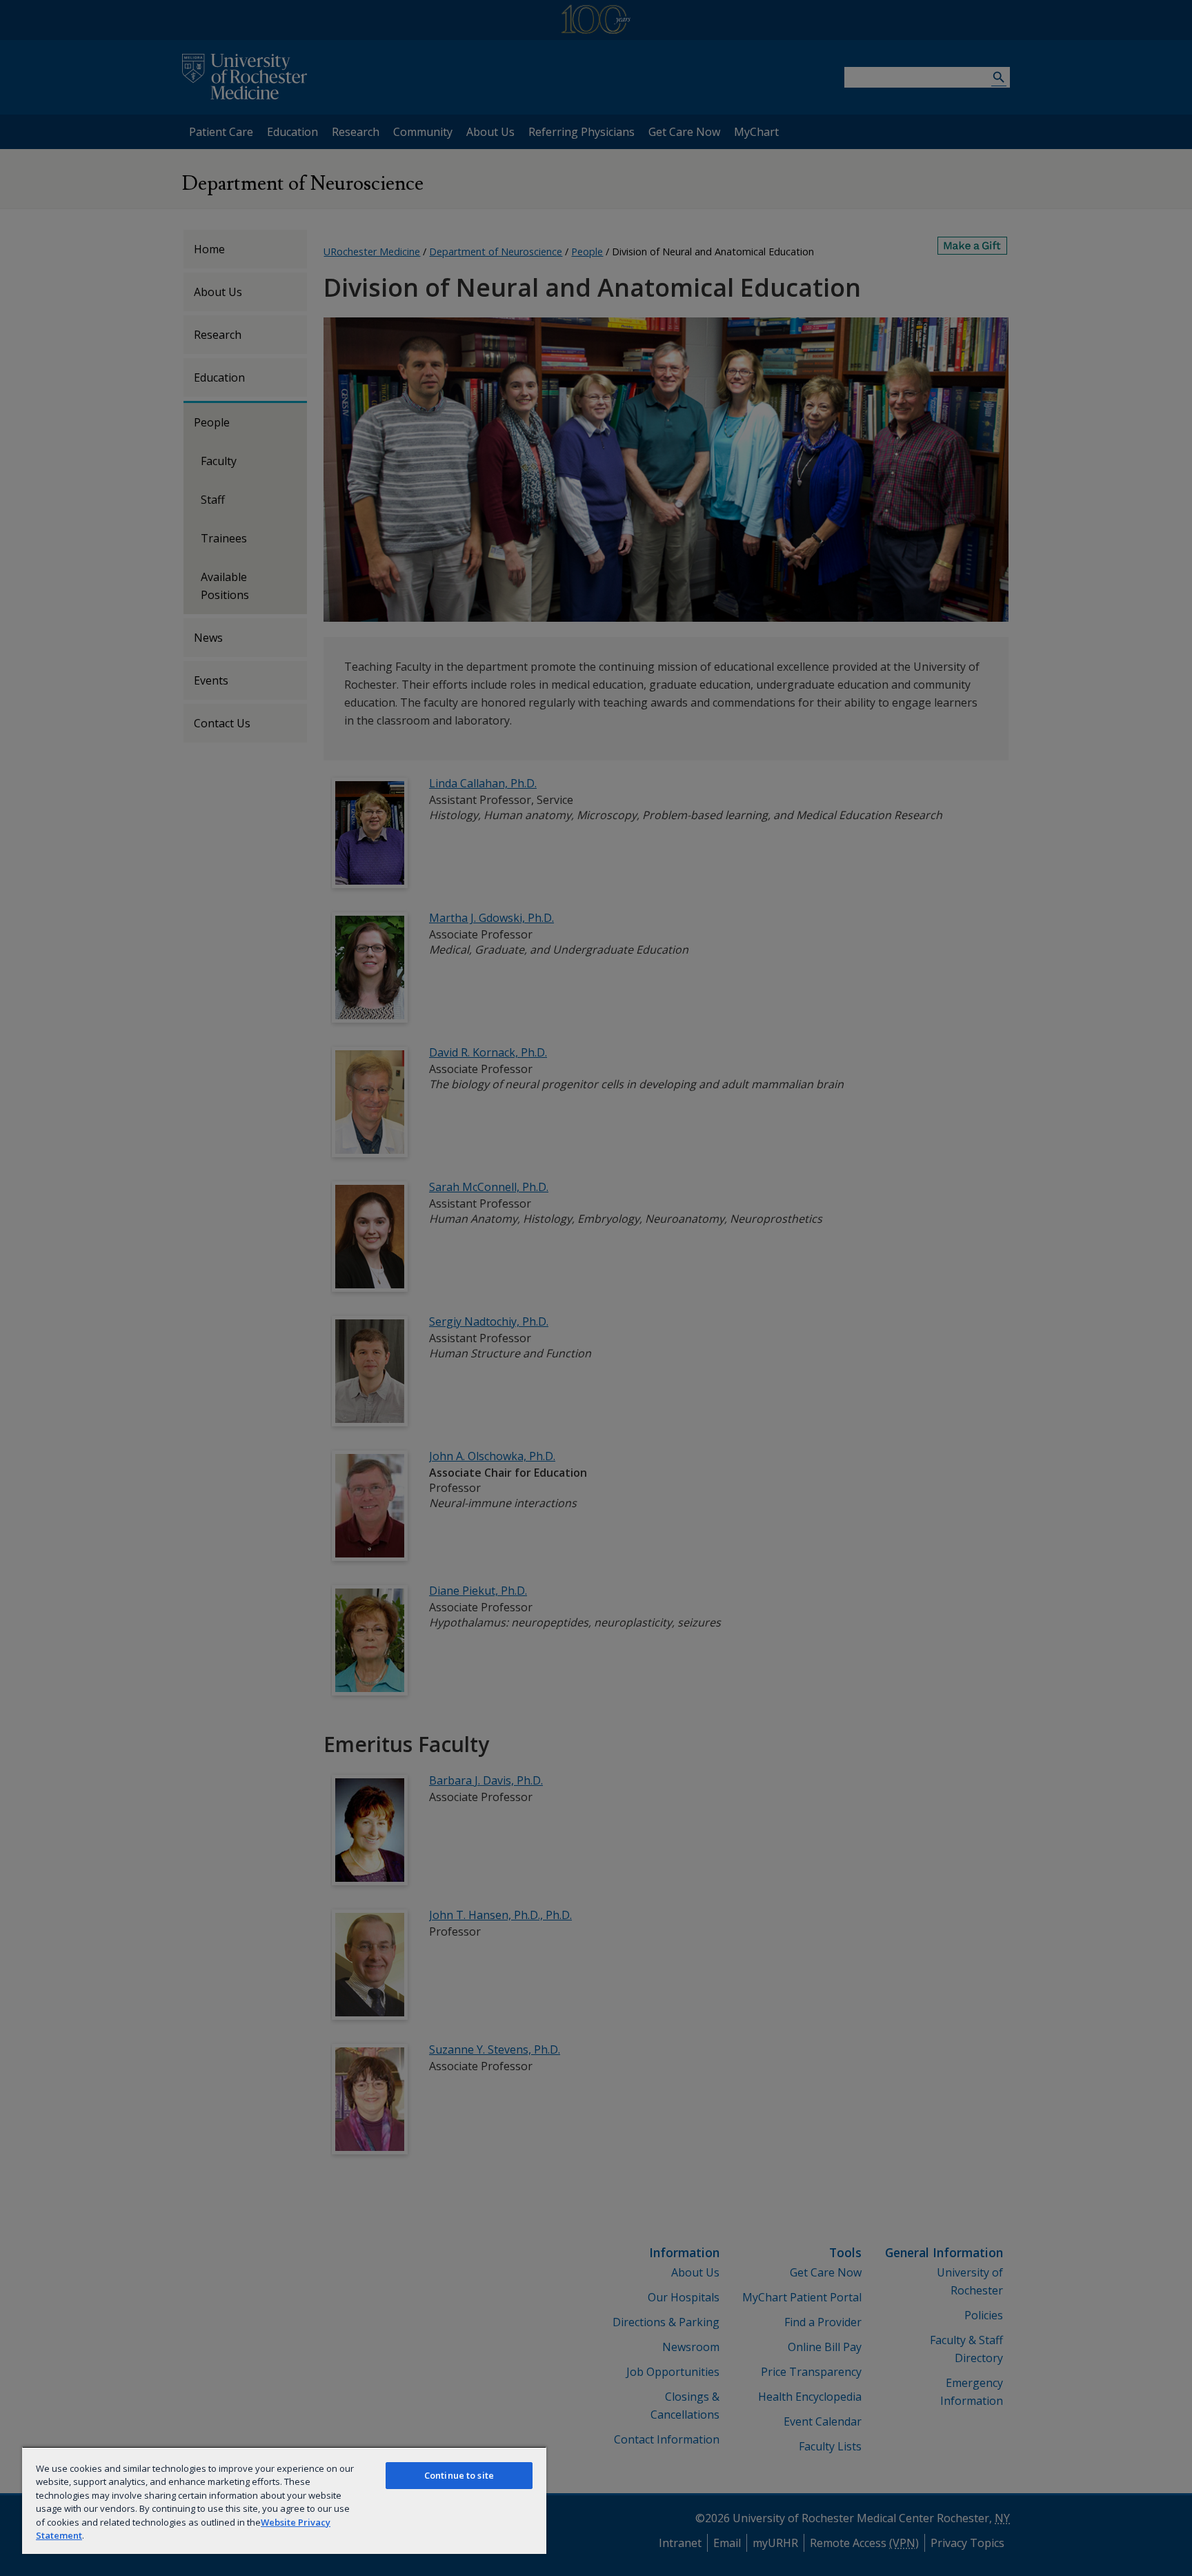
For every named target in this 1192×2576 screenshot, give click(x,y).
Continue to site (459, 2475)
